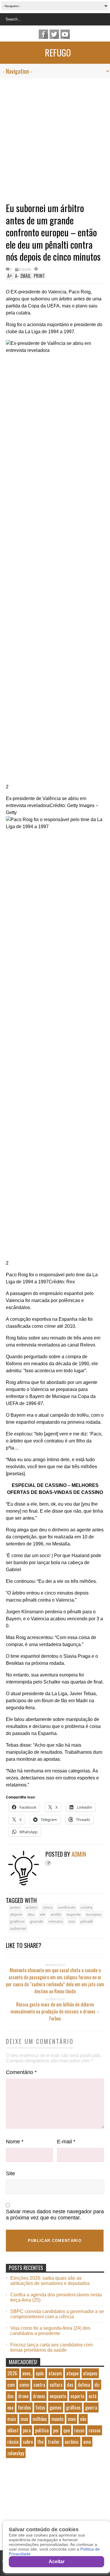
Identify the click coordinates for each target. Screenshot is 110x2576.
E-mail (66, 2142)
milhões (40, 2419)
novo (72, 2419)
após (40, 2373)
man (24, 2419)
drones (39, 2396)
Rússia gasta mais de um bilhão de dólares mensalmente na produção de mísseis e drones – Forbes (55, 2011)
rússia (13, 2442)
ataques (90, 2373)
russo (79, 2430)
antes (15, 1907)
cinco (48, 1907)
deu (31, 1914)
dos (11, 2396)
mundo (57, 2419)
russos (95, 2430)
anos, (27, 2373)
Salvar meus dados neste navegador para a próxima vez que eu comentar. (55, 2215)
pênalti (87, 1921)
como (24, 2385)
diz (97, 2385)
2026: (13, 2373)
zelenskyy (16, 2453)
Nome (15, 2142)
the (40, 2442)
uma (87, 2442)
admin (79, 1854)
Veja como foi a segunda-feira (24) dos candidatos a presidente (50, 2331)
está (93, 2396)
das (70, 2385)
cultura (56, 2385)
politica (42, 2430)
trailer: (54, 2442)
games (56, 2408)
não (83, 2419)
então (56, 1914)
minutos (56, 1921)
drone (23, 2396)
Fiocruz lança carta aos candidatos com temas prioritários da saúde (51, 2347)
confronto (67, 1907)
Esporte (25, 269)
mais (12, 2419)
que (67, 2430)
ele (43, 1914)
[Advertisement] (55, 136)
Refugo (58, 53)
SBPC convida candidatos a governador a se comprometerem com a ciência (57, 2314)
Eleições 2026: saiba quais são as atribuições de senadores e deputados (50, 2281)
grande (37, 1921)
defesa (84, 2385)
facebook (43, 34)
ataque (72, 2373)
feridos (24, 2408)
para (27, 2430)
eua (10, 2408)
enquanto (58, 2396)
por (56, 2430)
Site (10, 2173)
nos (72, 1921)
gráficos (17, 1921)
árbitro (32, 1907)
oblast (13, 2430)
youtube (65, 34)
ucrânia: (72, 2442)
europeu (94, 1914)
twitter (54, 34)
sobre (28, 2442)
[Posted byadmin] (26, 1884)
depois (16, 1914)
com (11, 2385)
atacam (55, 2373)
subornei (18, 1928)
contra (87, 1907)
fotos (40, 2408)
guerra (91, 2408)
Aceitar (57, 2562)
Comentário (21, 2072)
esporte (74, 1914)
